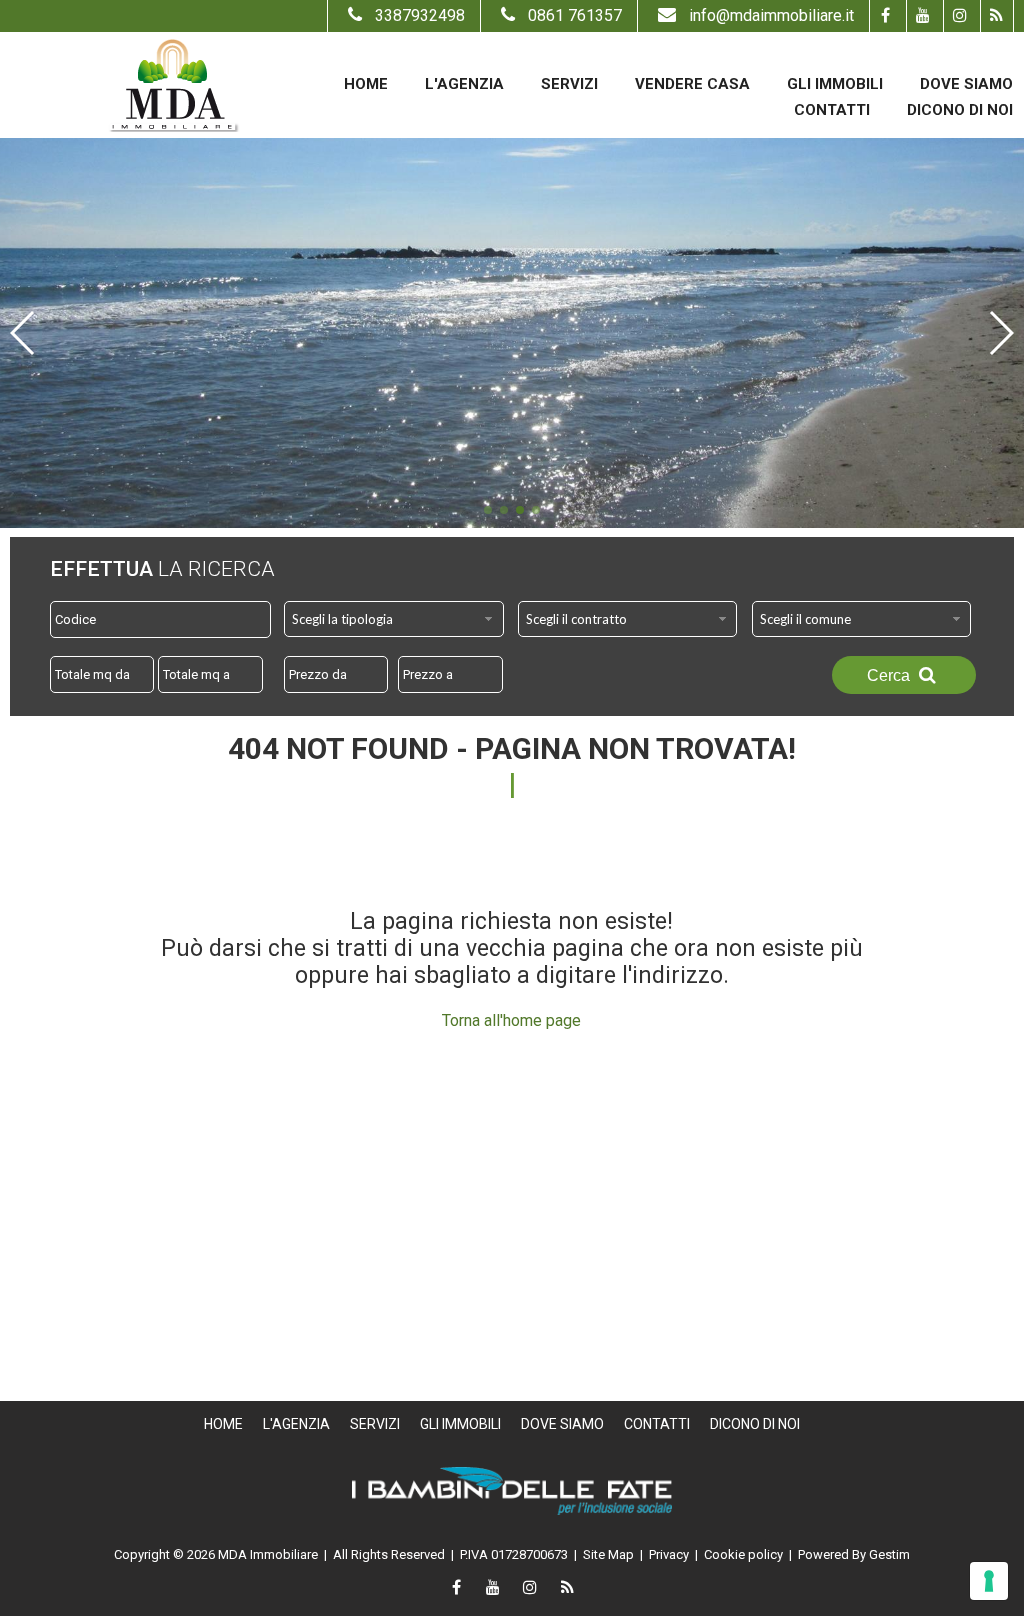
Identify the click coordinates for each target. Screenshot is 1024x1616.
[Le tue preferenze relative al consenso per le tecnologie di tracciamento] (989, 1581)
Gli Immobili (835, 84)
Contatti (832, 110)
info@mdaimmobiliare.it (771, 15)
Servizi (569, 84)
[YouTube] (922, 16)
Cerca (890, 675)
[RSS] (996, 16)
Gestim (889, 1554)
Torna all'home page (511, 1020)
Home (366, 84)
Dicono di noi (960, 110)
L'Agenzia (464, 84)
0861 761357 (575, 15)
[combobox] (394, 619)
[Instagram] (959, 16)
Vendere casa (692, 84)
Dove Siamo (966, 84)
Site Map (608, 1554)
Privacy (669, 1554)
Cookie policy (743, 1554)
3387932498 (420, 15)
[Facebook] (885, 16)
